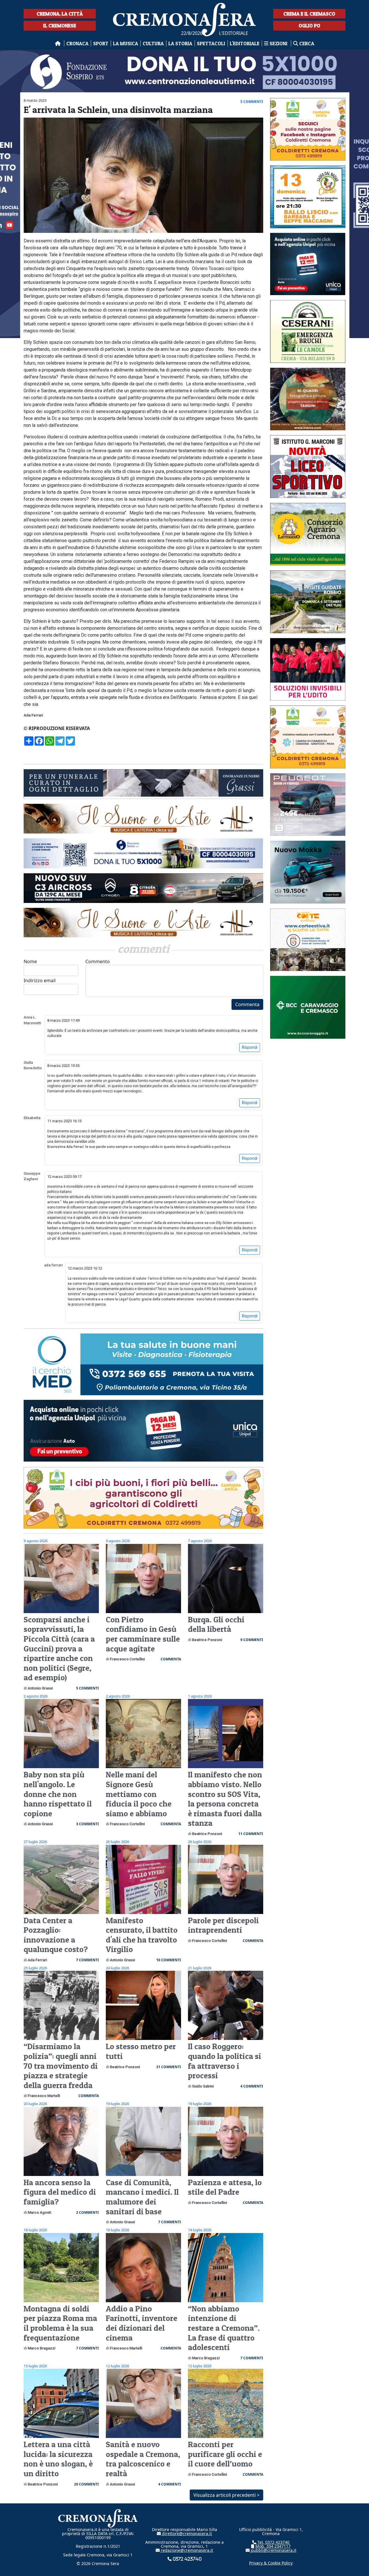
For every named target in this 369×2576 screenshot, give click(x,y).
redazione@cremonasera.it (186, 2550)
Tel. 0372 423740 (273, 2542)
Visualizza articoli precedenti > (226, 2495)
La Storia (180, 43)
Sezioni (278, 43)
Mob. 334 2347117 (272, 2546)
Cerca (306, 43)
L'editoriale (245, 43)
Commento (98, 961)
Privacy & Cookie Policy (271, 2563)
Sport (101, 43)
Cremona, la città (60, 14)
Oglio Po (309, 26)
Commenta (247, 1004)
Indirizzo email (40, 980)
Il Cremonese (60, 26)
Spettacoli (211, 43)
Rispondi (250, 1047)
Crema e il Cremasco (309, 14)
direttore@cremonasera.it (186, 2533)
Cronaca (77, 43)
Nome (30, 961)
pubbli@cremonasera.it (273, 2550)
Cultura (153, 43)
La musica (126, 43)
